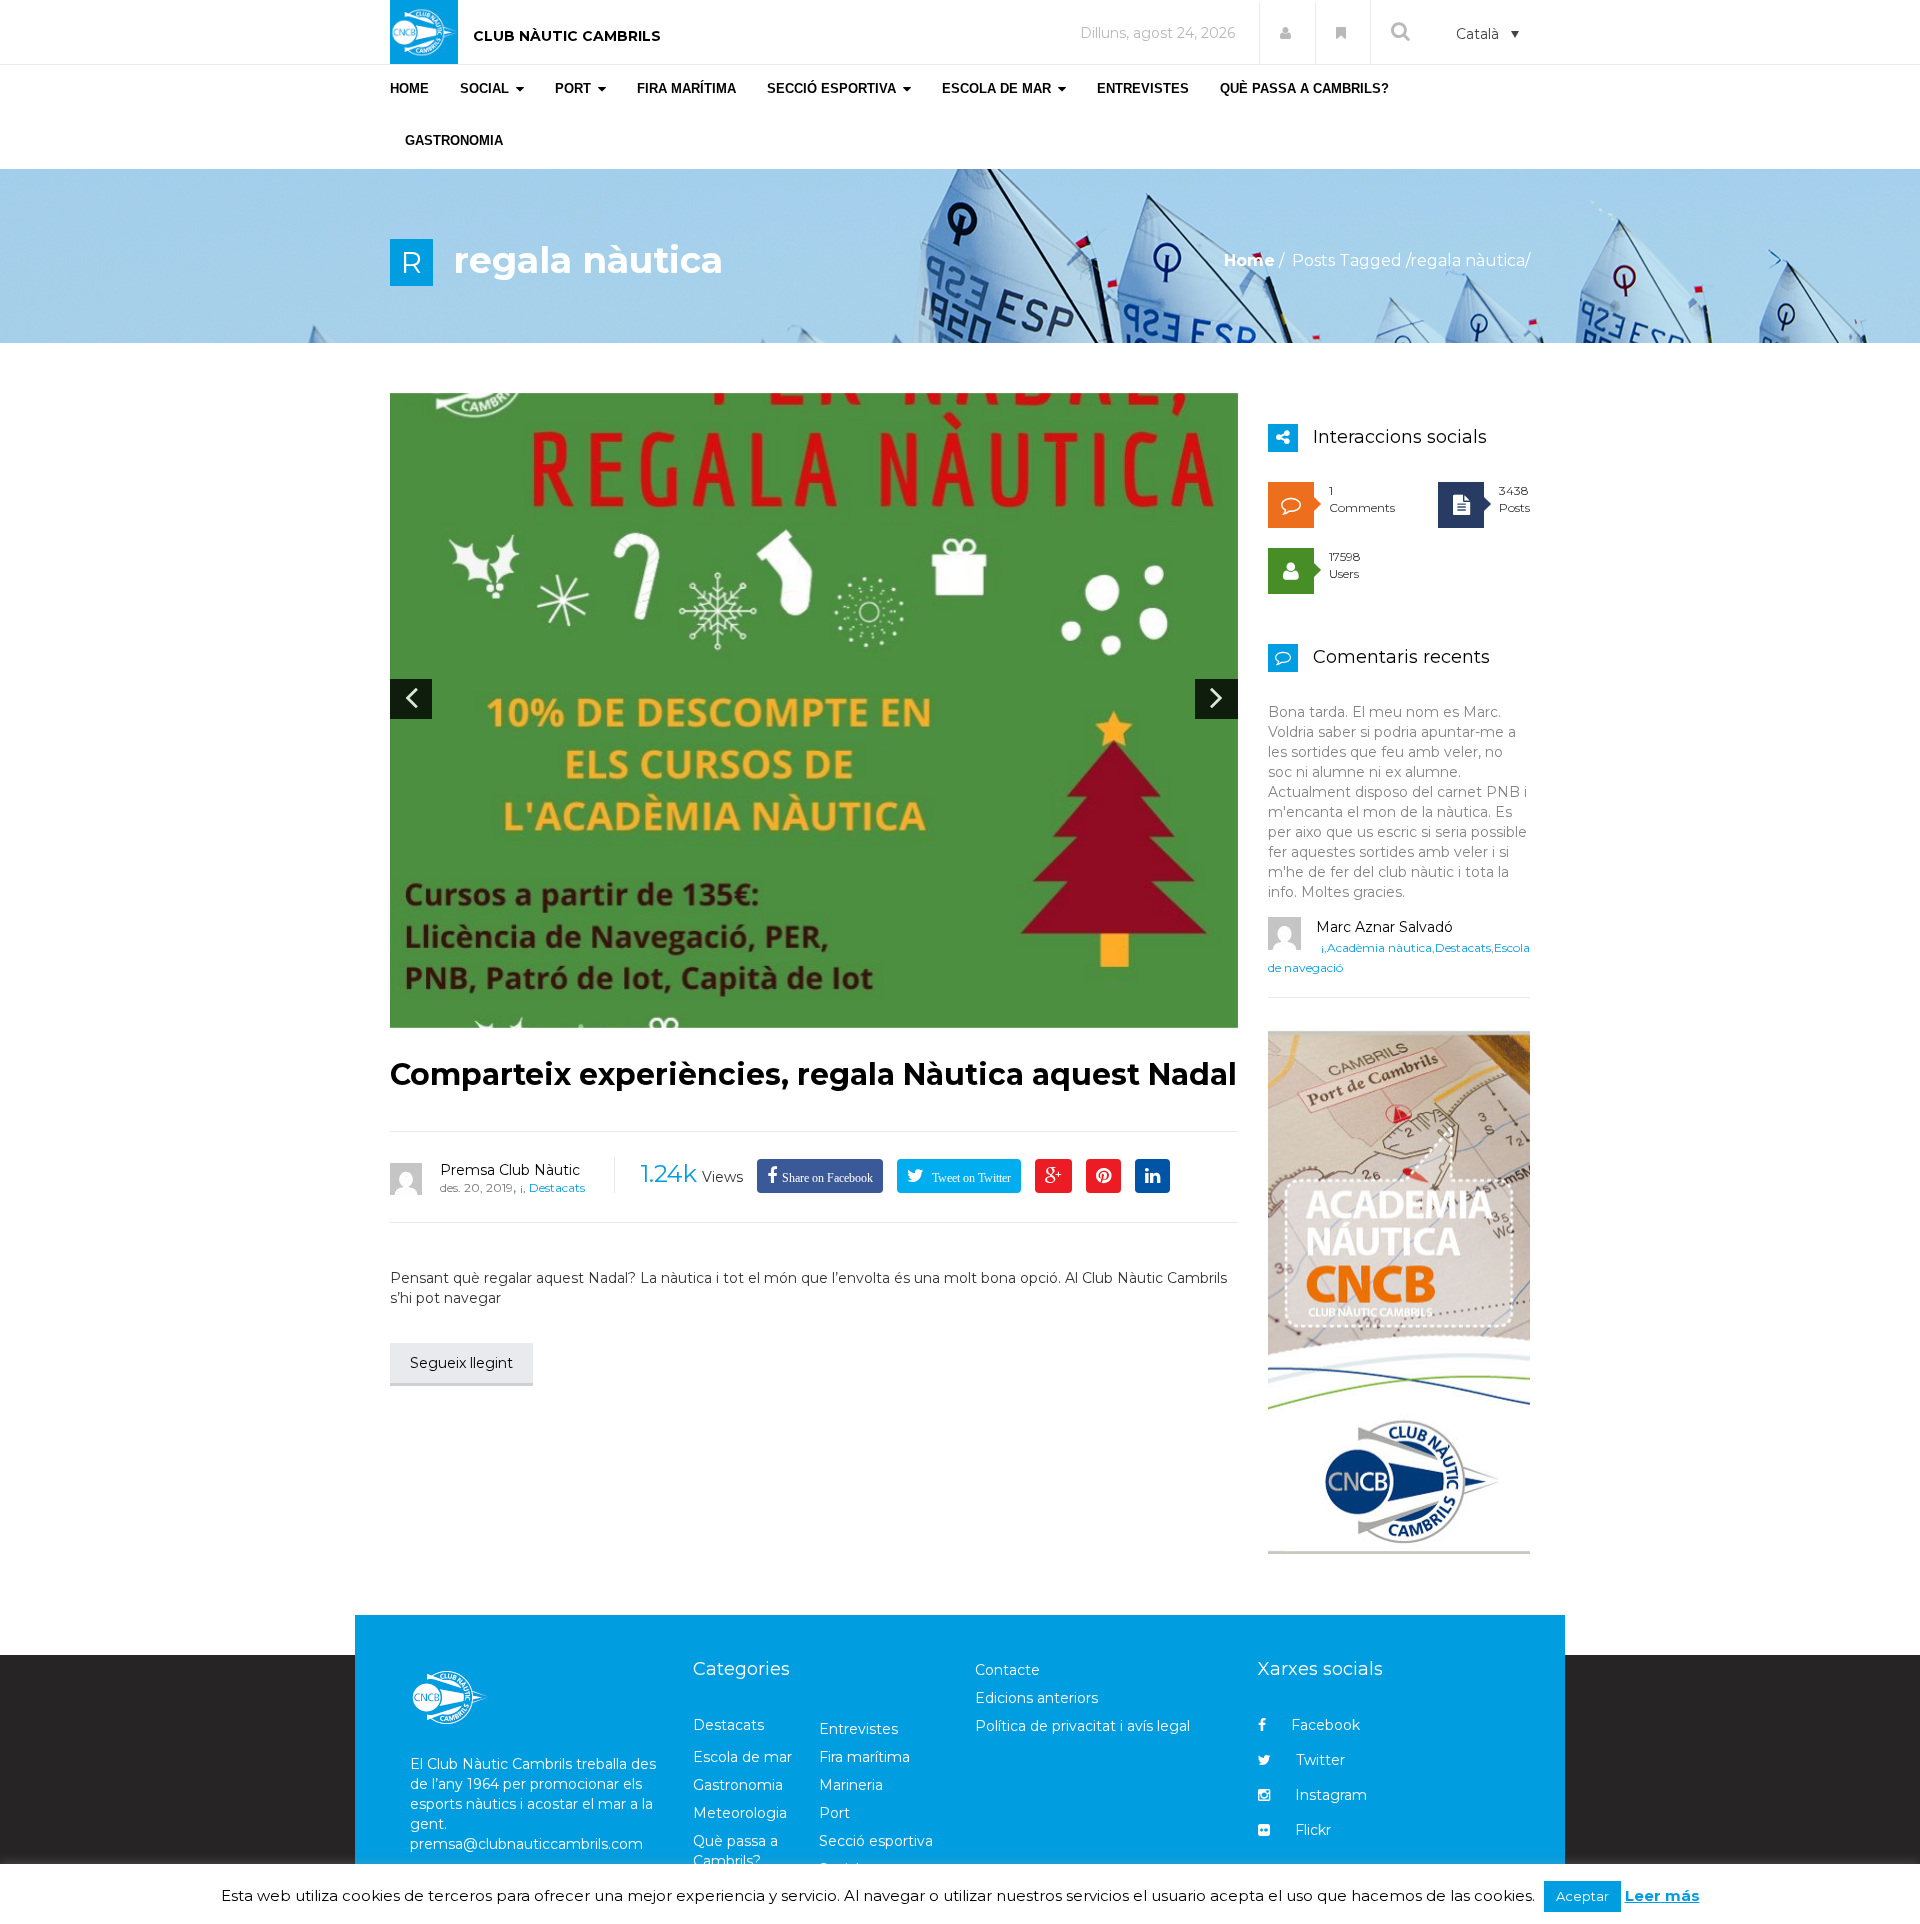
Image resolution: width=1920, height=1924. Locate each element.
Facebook (1325, 1725)
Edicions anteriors (1036, 1698)
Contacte (1007, 1670)
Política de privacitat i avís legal (1082, 1726)
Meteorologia (740, 1813)
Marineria (851, 1785)
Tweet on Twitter (970, 1178)
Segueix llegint (461, 1363)
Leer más (1662, 1895)
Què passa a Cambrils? (735, 1851)
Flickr (1313, 1830)
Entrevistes (858, 1729)
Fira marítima (864, 1757)
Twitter (1320, 1760)
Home (1249, 260)
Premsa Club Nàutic (510, 1170)
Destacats (557, 1187)
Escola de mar (742, 1757)
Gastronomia (738, 1785)
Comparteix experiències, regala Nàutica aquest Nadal (813, 1074)
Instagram (1331, 1795)
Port (834, 1813)
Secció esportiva (876, 1841)
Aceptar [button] (1582, 1896)
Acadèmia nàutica (1379, 947)
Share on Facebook (827, 1178)
